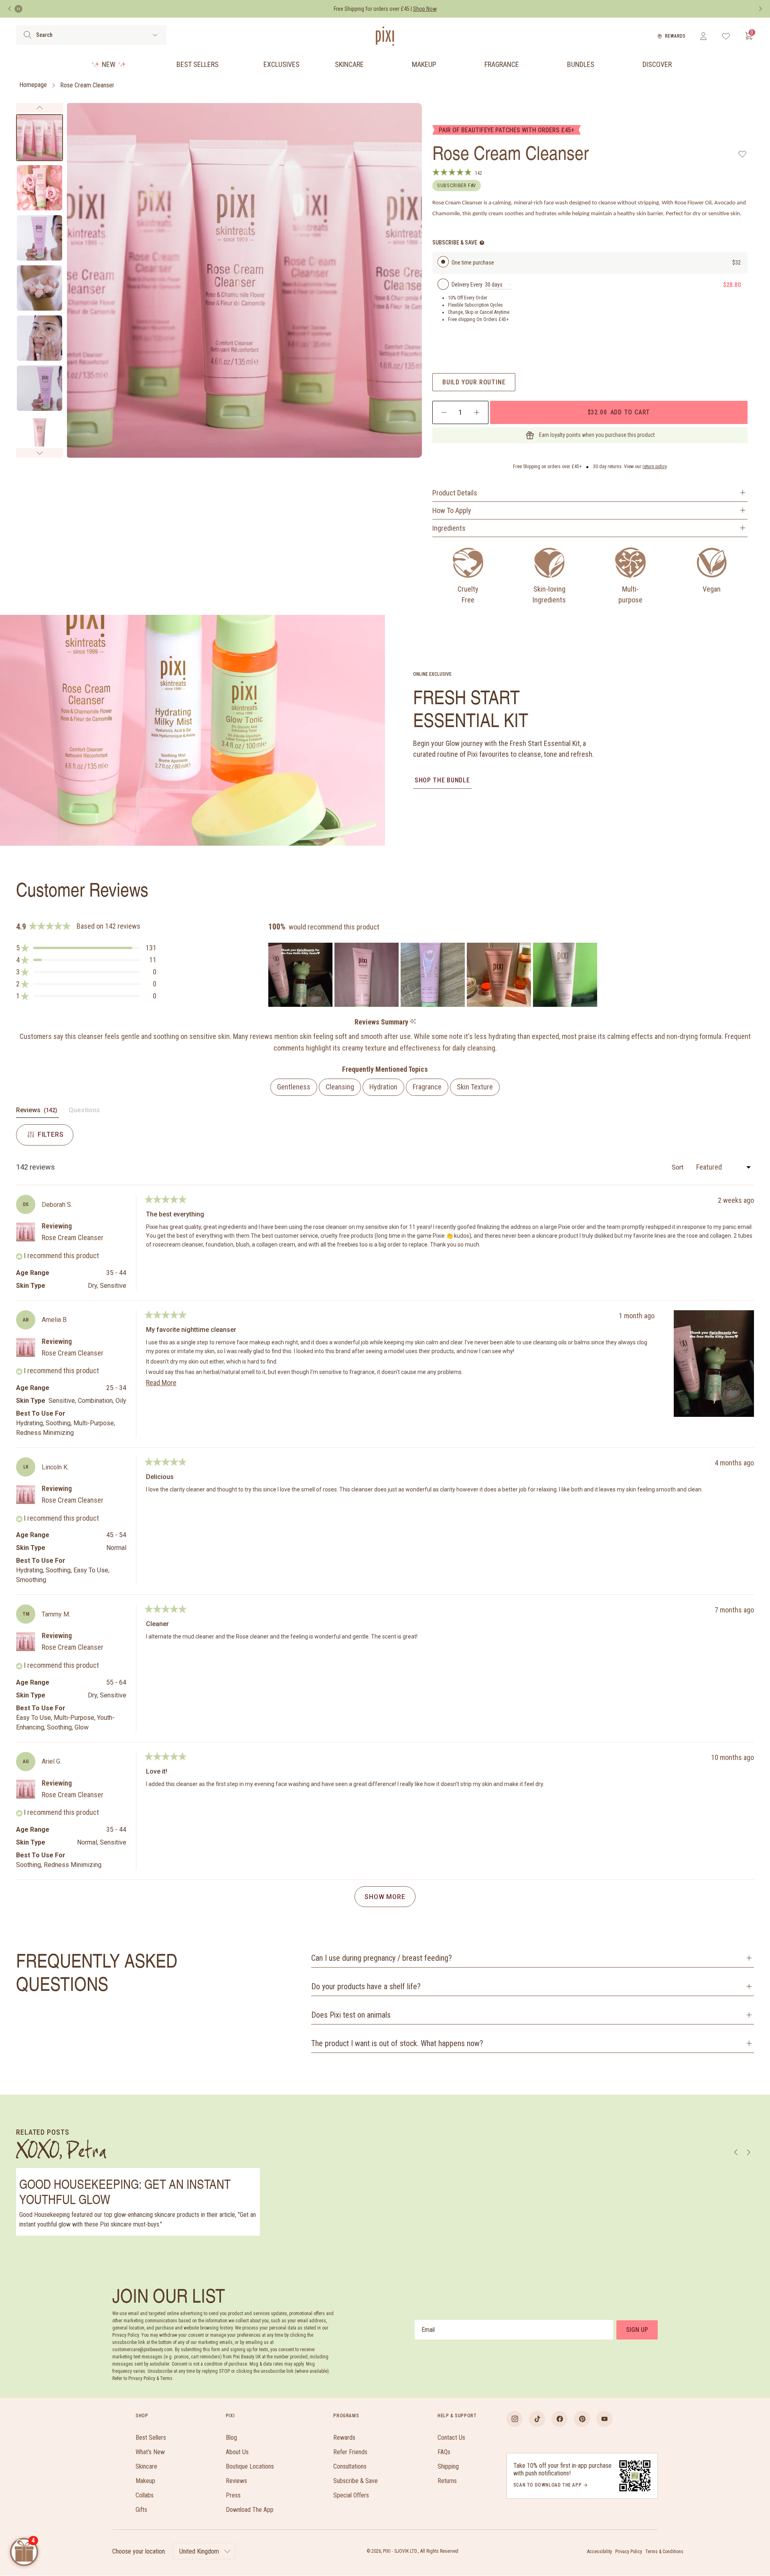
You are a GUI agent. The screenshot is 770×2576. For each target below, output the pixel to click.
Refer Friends (350, 2452)
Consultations (350, 2466)
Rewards (675, 36)
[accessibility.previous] (10, 9)
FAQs (444, 2452)
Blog (231, 2438)
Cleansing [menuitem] (340, 1087)
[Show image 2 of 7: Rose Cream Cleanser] (40, 188)
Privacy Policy (629, 2552)
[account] (703, 36)
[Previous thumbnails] (40, 108)
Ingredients (449, 528)
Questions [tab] (84, 1112)
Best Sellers (198, 64)
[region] (434, 975)
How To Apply (452, 510)
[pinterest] (582, 2419)
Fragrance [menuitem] (427, 1087)
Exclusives (282, 64)
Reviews (236, 2481)
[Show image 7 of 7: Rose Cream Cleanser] (40, 438)
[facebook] (559, 2419)
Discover (657, 64)
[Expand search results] (155, 35)
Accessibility (600, 2552)
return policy (655, 467)
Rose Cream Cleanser (87, 85)
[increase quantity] (477, 412)
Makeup (424, 64)
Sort (678, 1167)
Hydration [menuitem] (383, 1087)
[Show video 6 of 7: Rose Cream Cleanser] (40, 388)
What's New (150, 2452)
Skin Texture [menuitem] (475, 1087)
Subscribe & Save (356, 2481)
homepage (33, 85)
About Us (237, 2452)
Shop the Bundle (442, 780)
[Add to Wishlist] (743, 154)
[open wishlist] (726, 36)
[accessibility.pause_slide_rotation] (18, 9)
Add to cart (619, 412)
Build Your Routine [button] (474, 382)
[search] (27, 35)
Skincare (349, 64)
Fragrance (502, 64)
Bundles (581, 64)
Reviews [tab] (37, 1112)
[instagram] (515, 2419)
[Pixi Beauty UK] (385, 36)
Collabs (145, 2495)
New (109, 64)
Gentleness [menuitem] (294, 1087)
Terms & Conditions (664, 2552)
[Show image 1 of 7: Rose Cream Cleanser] (40, 138)
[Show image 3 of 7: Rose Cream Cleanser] (40, 238)
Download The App (250, 2510)
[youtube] (604, 2419)
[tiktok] (537, 2419)
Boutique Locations (250, 2466)
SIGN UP (637, 2330)
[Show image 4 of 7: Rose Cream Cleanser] (40, 288)
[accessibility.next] (760, 9)
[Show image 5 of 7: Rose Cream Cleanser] (40, 338)
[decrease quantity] (444, 412)
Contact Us (451, 2438)
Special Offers (351, 2495)
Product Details (455, 493)
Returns (447, 2481)
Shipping (448, 2466)
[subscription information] (482, 243)
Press (233, 2495)
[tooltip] (413, 1022)
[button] (86, 948)
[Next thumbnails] (40, 453)
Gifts (141, 2510)
